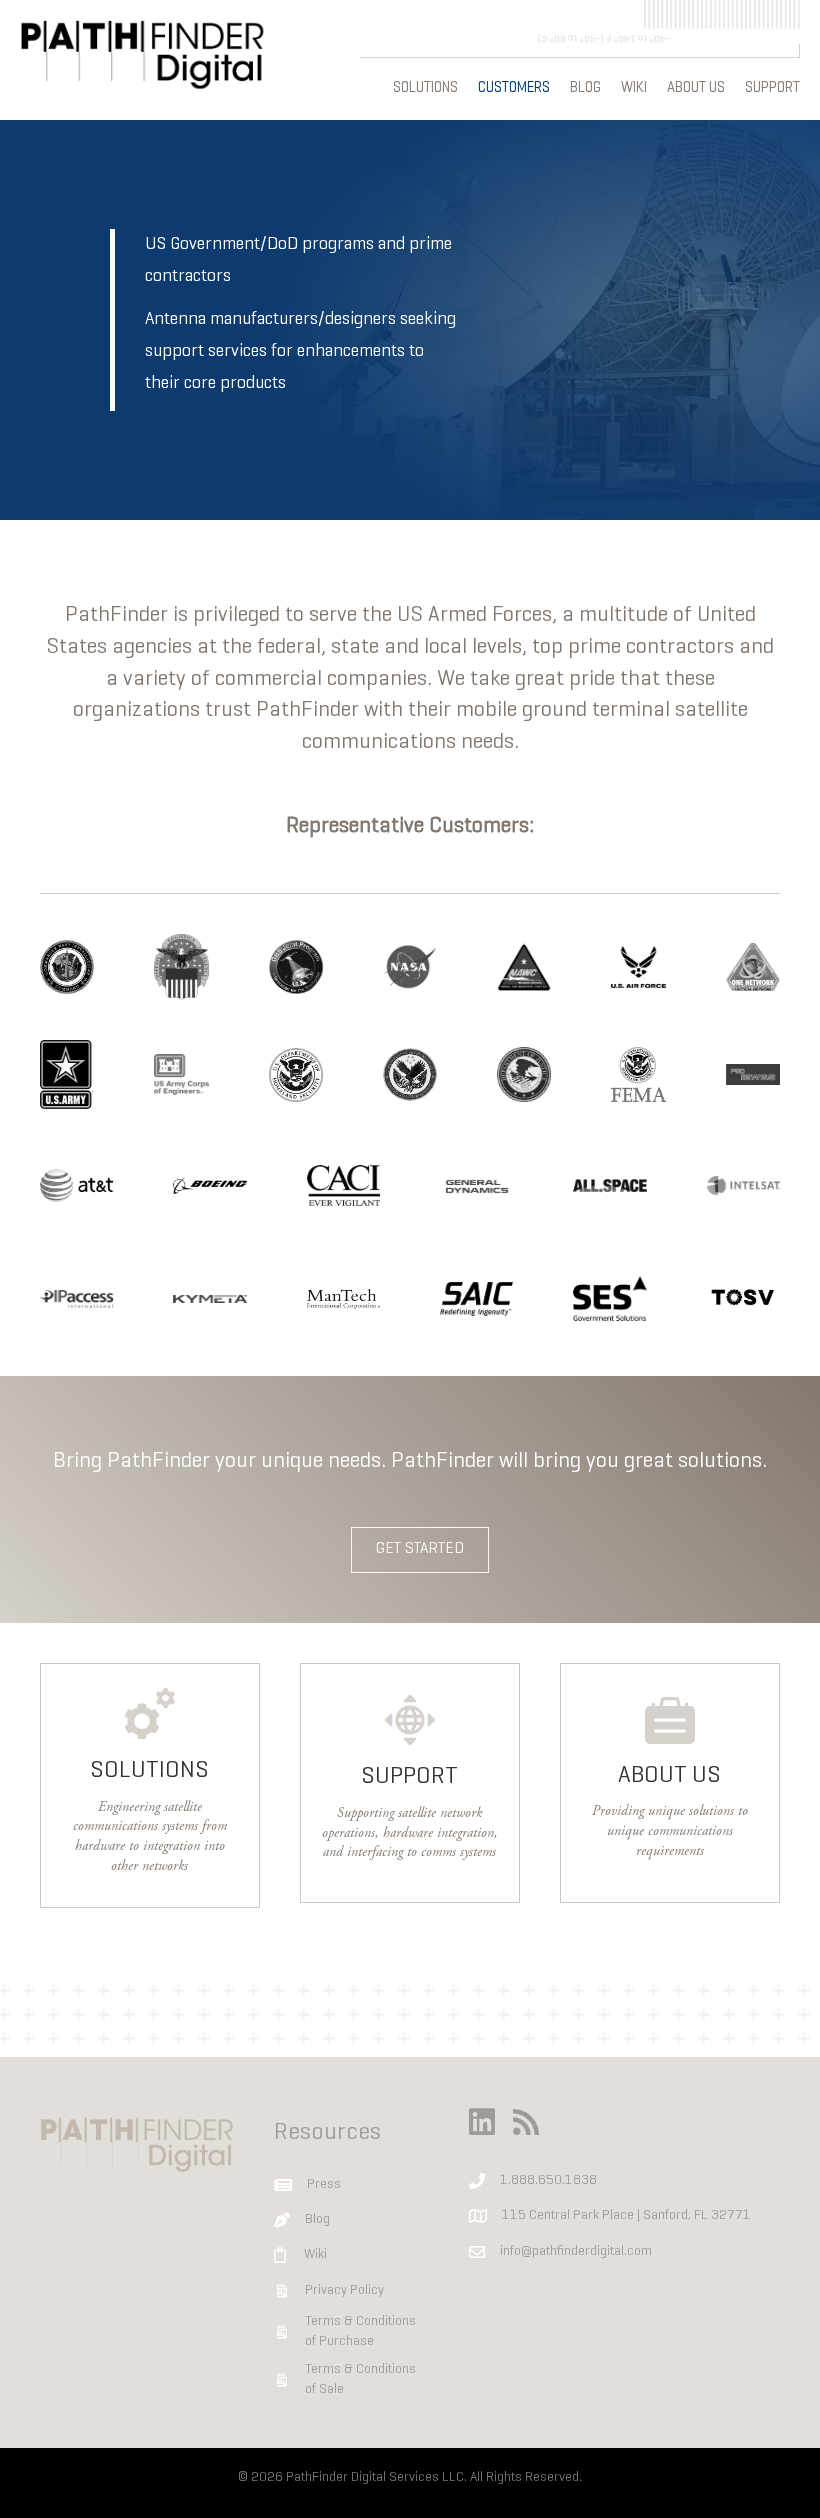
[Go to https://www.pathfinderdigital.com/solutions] (150, 1786)
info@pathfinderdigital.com (576, 2251)
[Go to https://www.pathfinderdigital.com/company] (670, 1783)
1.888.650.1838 (548, 2180)
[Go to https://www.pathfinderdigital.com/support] (410, 1783)
